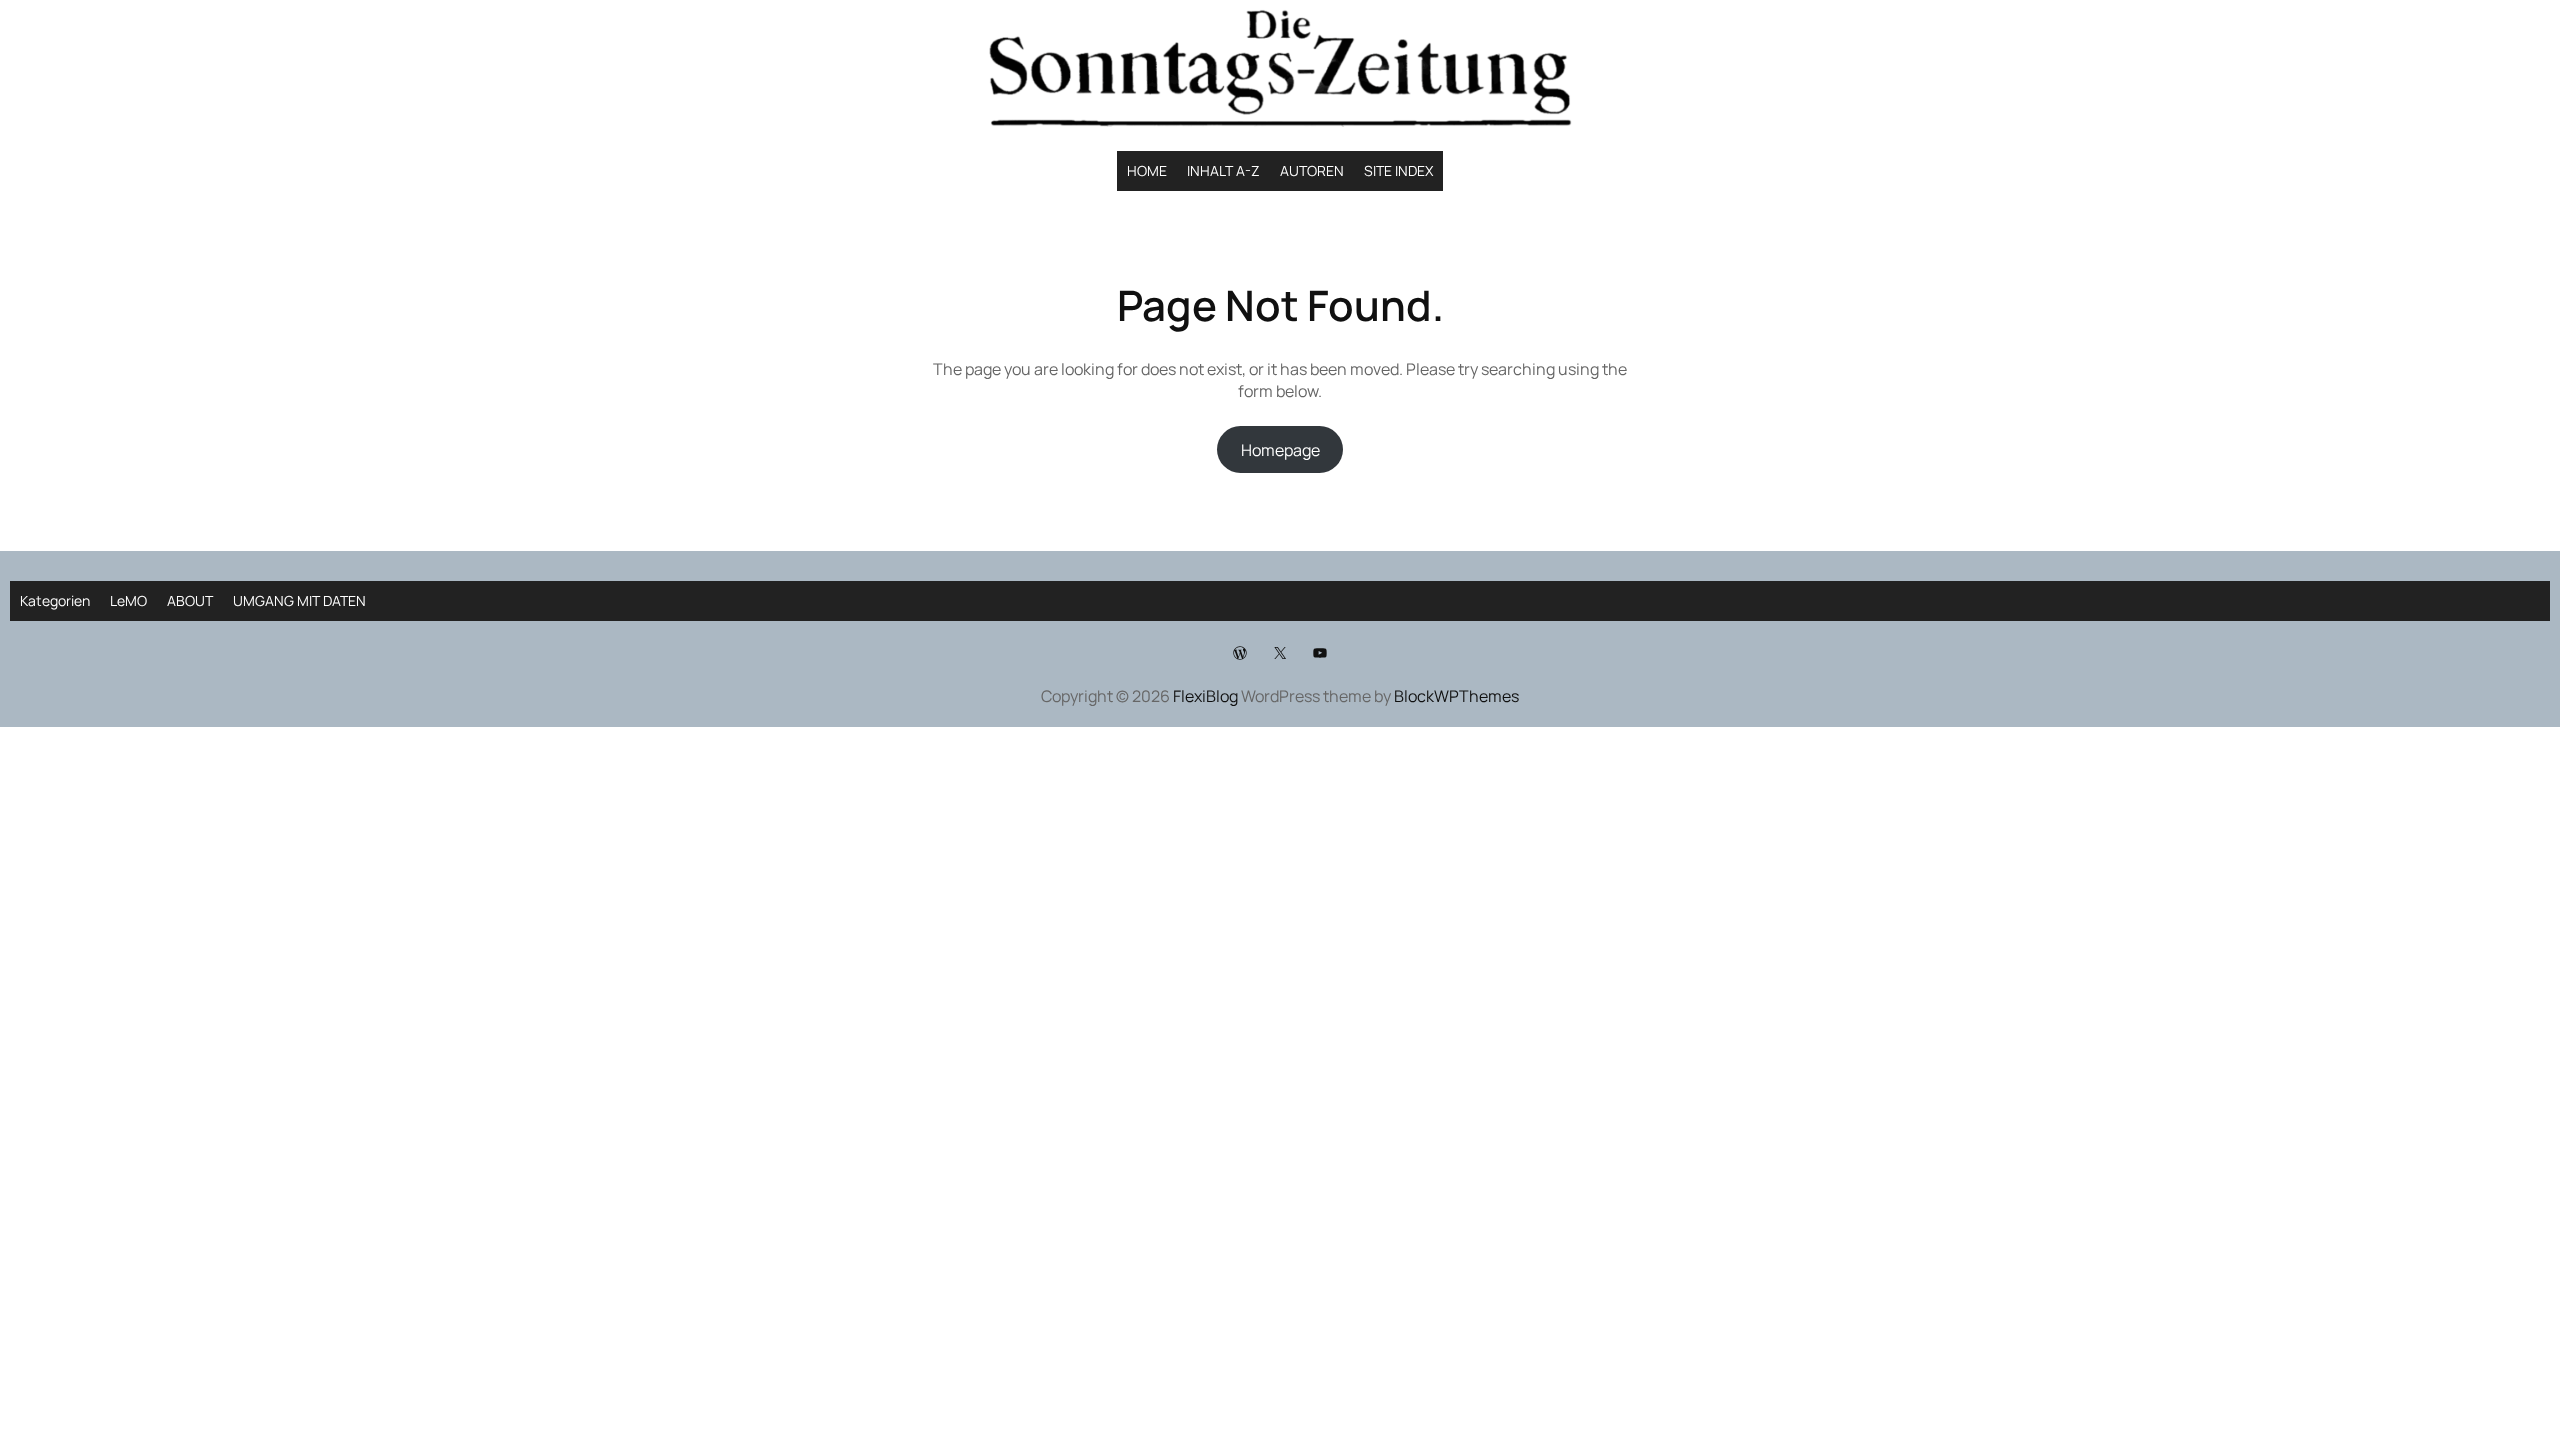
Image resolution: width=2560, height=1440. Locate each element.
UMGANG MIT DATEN (299, 600)
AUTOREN (1312, 170)
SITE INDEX (1398, 170)
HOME (1147, 170)
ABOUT (190, 600)
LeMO (128, 600)
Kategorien (55, 600)
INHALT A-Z (1223, 170)
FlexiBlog (1205, 696)
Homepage (1280, 450)
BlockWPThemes (1456, 696)
